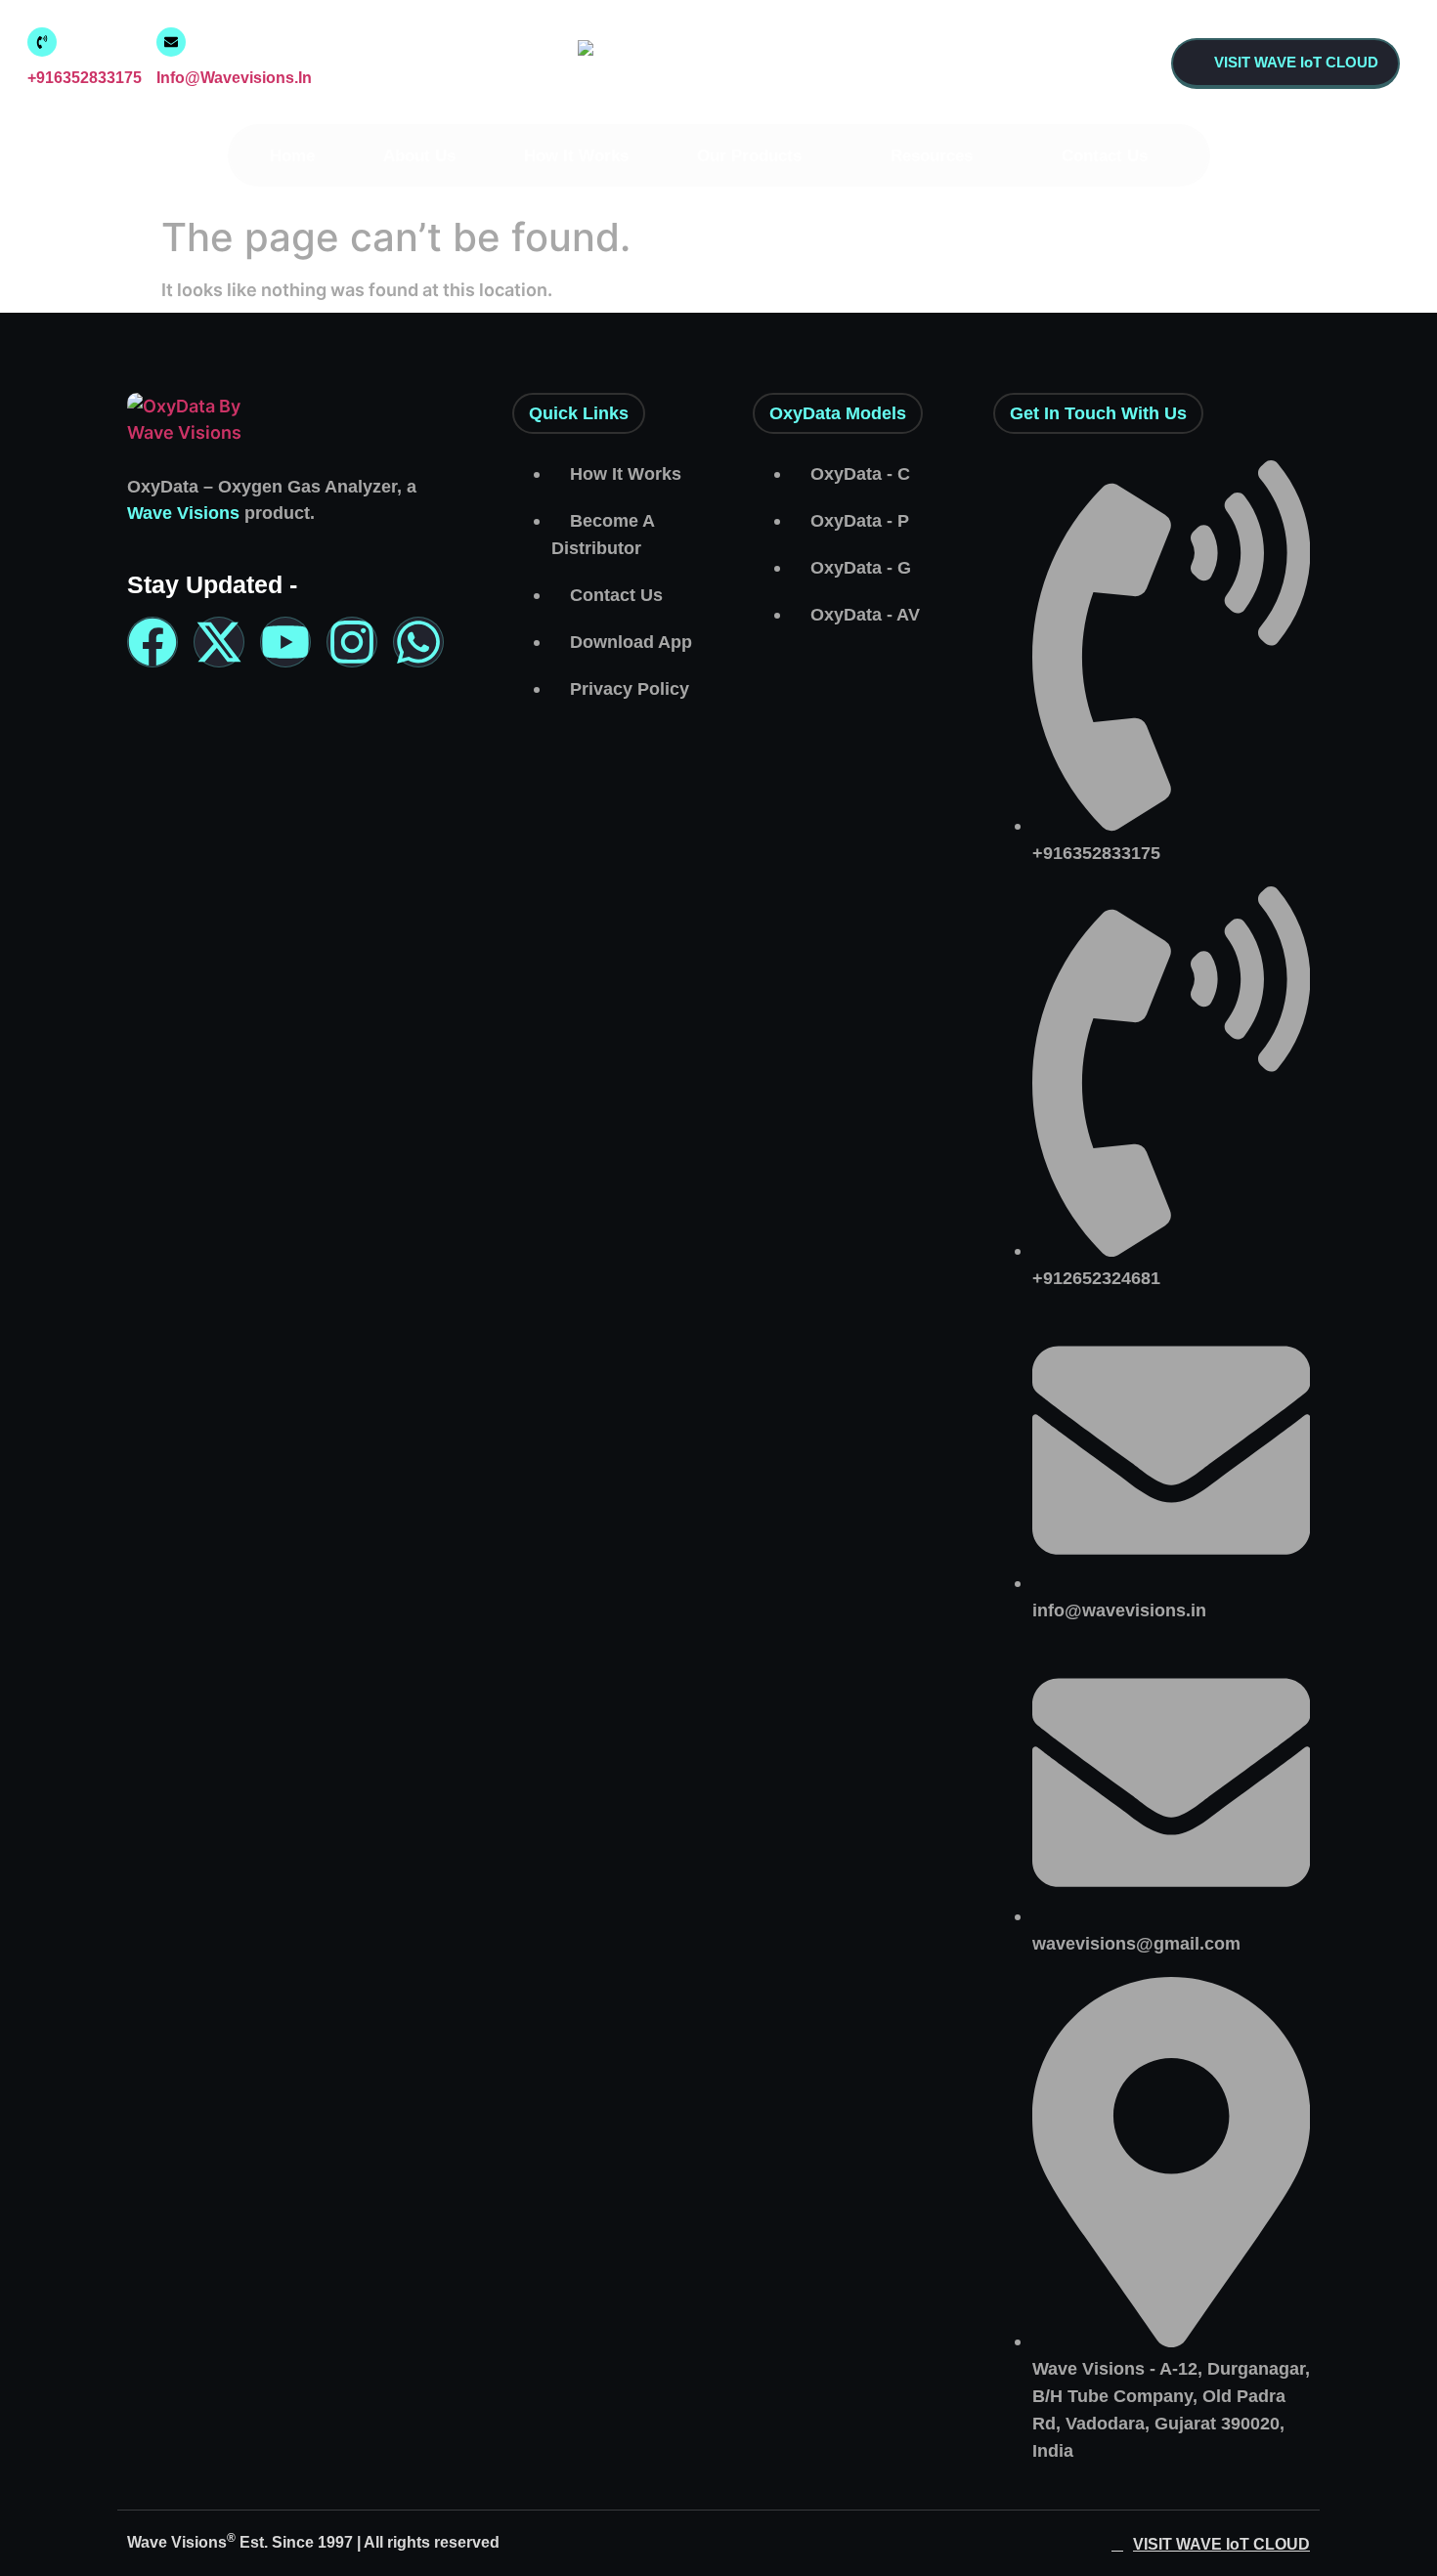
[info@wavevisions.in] (171, 42)
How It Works (576, 156)
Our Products (749, 156)
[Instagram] (352, 642)
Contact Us (1105, 156)
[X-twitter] (219, 642)
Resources (932, 156)
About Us (419, 156)
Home (292, 156)
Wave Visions (183, 513)
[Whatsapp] (418, 642)
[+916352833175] (42, 42)
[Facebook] (152, 642)
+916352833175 (85, 78)
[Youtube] (285, 642)
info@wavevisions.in (234, 78)
